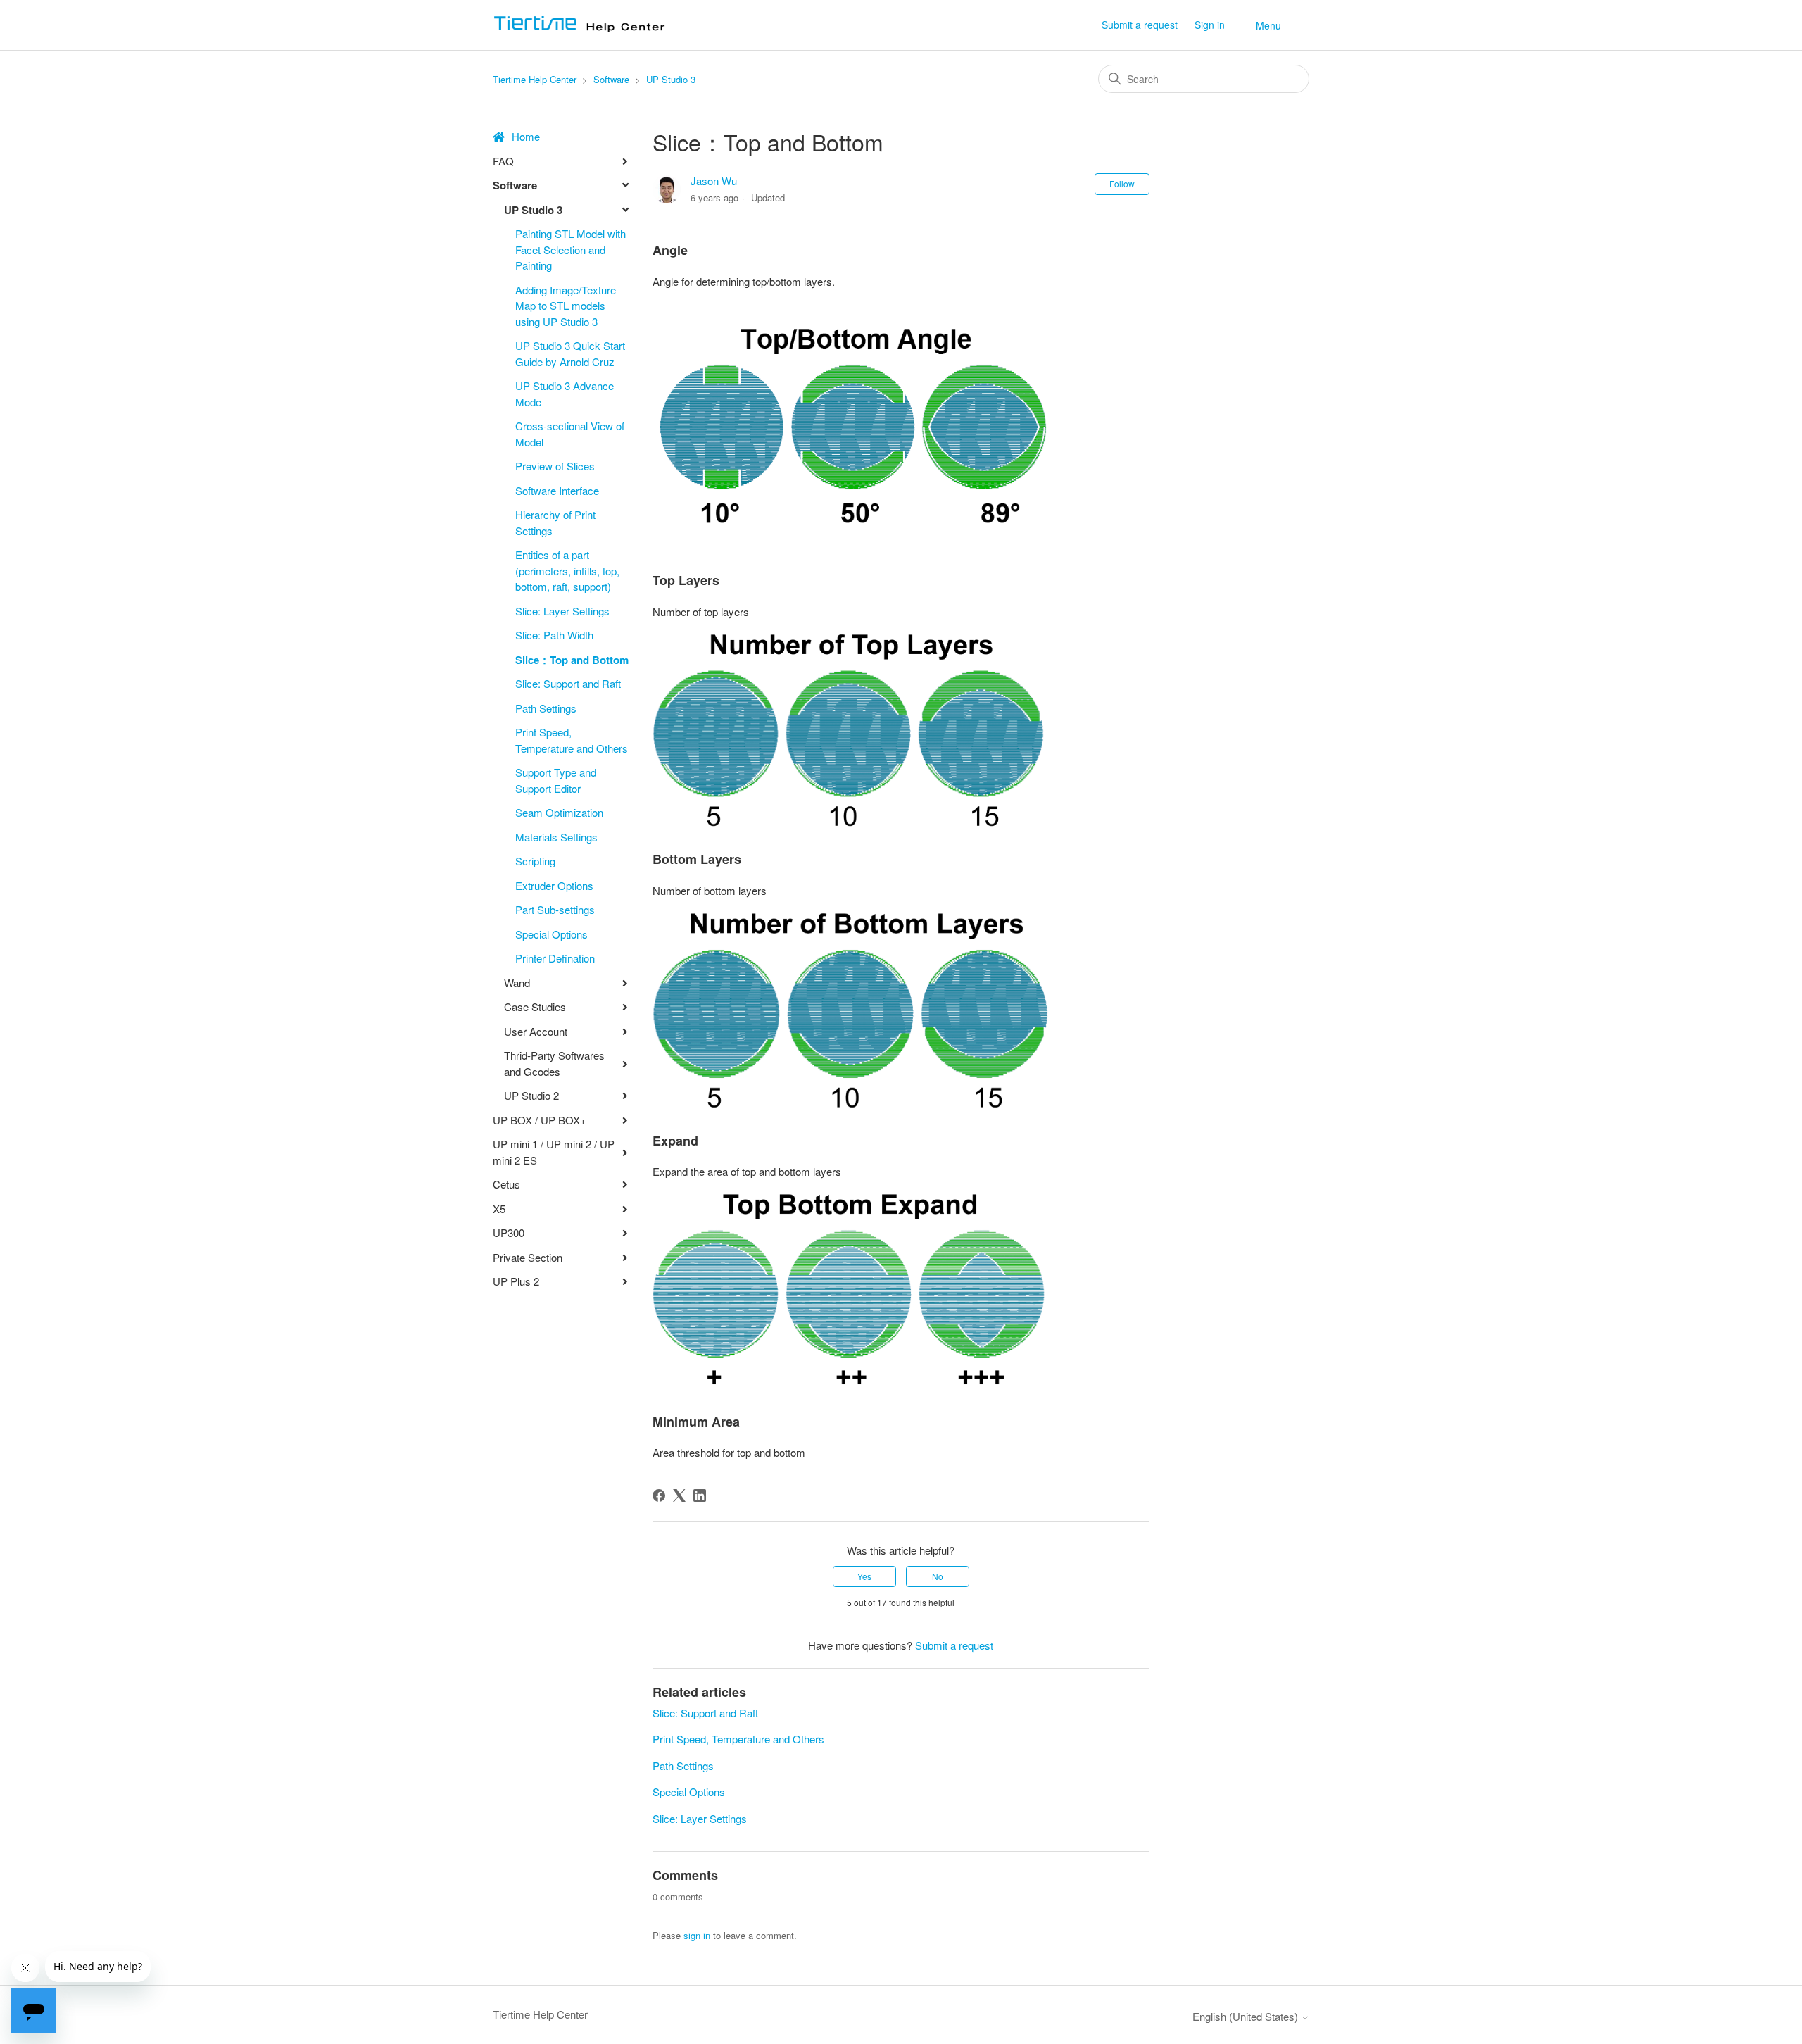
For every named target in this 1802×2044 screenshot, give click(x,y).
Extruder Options (554, 885)
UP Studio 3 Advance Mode (565, 394)
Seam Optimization (559, 812)
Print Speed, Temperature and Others (572, 740)
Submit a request (1140, 25)
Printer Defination (555, 958)
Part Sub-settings (555, 909)
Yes (864, 1576)
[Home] (584, 31)
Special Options (552, 934)
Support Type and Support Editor (556, 780)
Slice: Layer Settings (562, 611)
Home (526, 136)
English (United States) (1247, 2016)
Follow (1122, 183)
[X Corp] (679, 1496)
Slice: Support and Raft (568, 683)
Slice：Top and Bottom (572, 660)
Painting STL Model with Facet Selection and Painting (571, 249)
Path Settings (546, 708)
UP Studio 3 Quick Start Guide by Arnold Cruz (570, 353)
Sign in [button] (1210, 25)
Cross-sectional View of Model (570, 434)
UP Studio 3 (671, 79)
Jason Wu (714, 181)
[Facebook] (659, 1496)
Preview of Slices (555, 466)
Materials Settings (556, 837)
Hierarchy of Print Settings (555, 522)
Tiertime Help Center (535, 79)
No (938, 1576)
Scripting (535, 861)
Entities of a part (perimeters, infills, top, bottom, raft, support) (567, 570)
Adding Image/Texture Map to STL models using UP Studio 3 (566, 306)
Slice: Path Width (554, 635)
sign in (697, 1935)
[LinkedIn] (700, 1496)
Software (611, 79)
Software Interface (557, 490)
